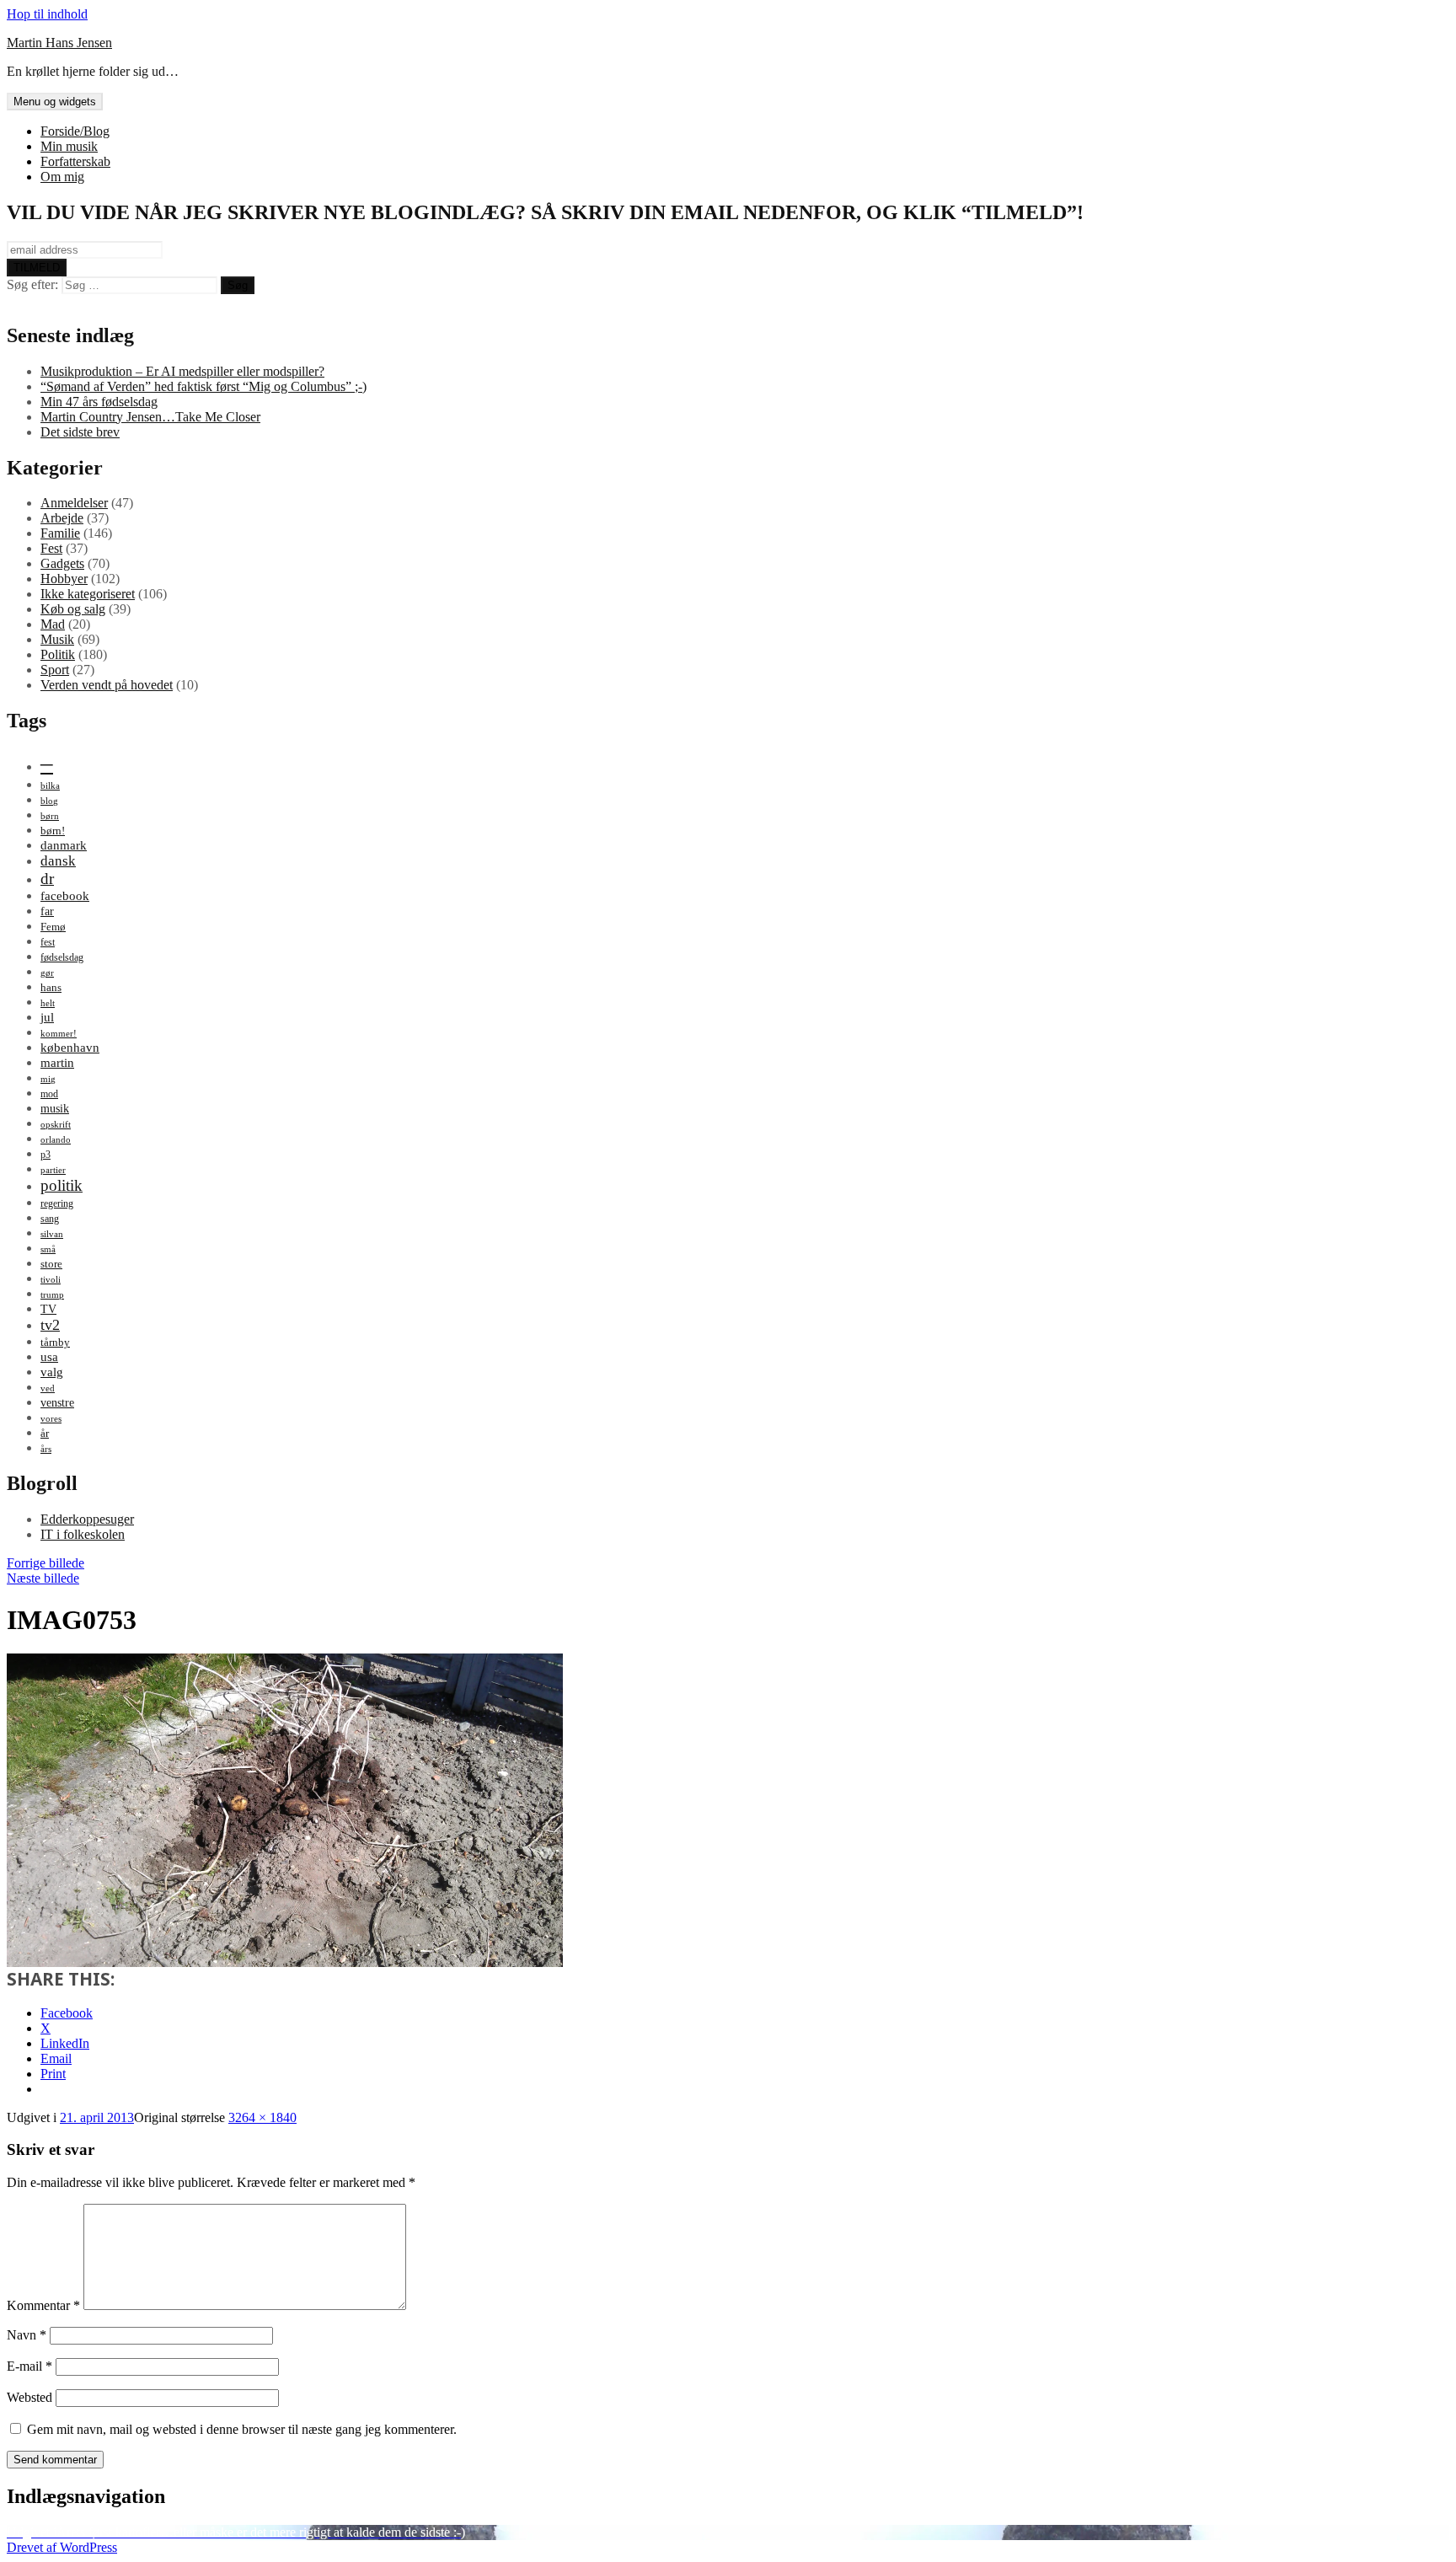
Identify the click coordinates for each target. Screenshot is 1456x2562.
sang (50, 1219)
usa (49, 1356)
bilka (50, 786)
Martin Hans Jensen (59, 43)
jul (47, 1017)
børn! (53, 831)
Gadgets (62, 563)
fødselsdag (62, 957)
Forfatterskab (75, 161)
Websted (29, 2397)
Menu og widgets (55, 102)
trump (52, 1295)
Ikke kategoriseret (88, 594)
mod (49, 1094)
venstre (57, 1402)
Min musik (69, 146)
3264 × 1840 (262, 2117)
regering (57, 1203)
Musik (57, 639)
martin (57, 1062)
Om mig (62, 177)
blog (49, 801)
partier (53, 1170)
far (47, 911)
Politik (58, 654)
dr (47, 879)
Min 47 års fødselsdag (99, 402)
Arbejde (62, 518)
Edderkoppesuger (87, 1519)
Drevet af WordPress (62, 2547)
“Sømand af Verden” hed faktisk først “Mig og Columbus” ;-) (203, 386)
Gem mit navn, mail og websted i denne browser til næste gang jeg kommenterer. (242, 2429)
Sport (55, 670)
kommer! (59, 1034)
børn (50, 816)
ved (48, 1388)
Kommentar (43, 2305)
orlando (56, 1140)
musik (55, 1108)
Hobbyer (64, 579)
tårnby (55, 1342)
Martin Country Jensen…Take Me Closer (150, 417)
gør (47, 973)
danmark (64, 845)
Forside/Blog (75, 131)
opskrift (56, 1125)
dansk (58, 861)
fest (48, 942)
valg (52, 1372)
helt (48, 1003)
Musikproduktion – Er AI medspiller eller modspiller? (182, 371)
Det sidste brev (80, 432)
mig (48, 1079)
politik (62, 1185)
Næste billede (43, 1578)
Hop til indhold (47, 14)
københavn (70, 1047)
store (51, 1264)
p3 (45, 1155)
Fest (51, 548)
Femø (53, 927)
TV (48, 1309)
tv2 (50, 1325)
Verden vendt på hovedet (107, 685)
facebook (65, 895)
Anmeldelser (74, 503)
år (45, 1433)
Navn (27, 2335)
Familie (60, 533)
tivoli (51, 1280)
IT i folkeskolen (83, 1534)
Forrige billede (45, 1563)
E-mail (29, 2366)
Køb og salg (73, 609)
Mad (53, 624)
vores (51, 1419)
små (48, 1249)
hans (51, 987)
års (46, 1449)
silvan (52, 1234)
